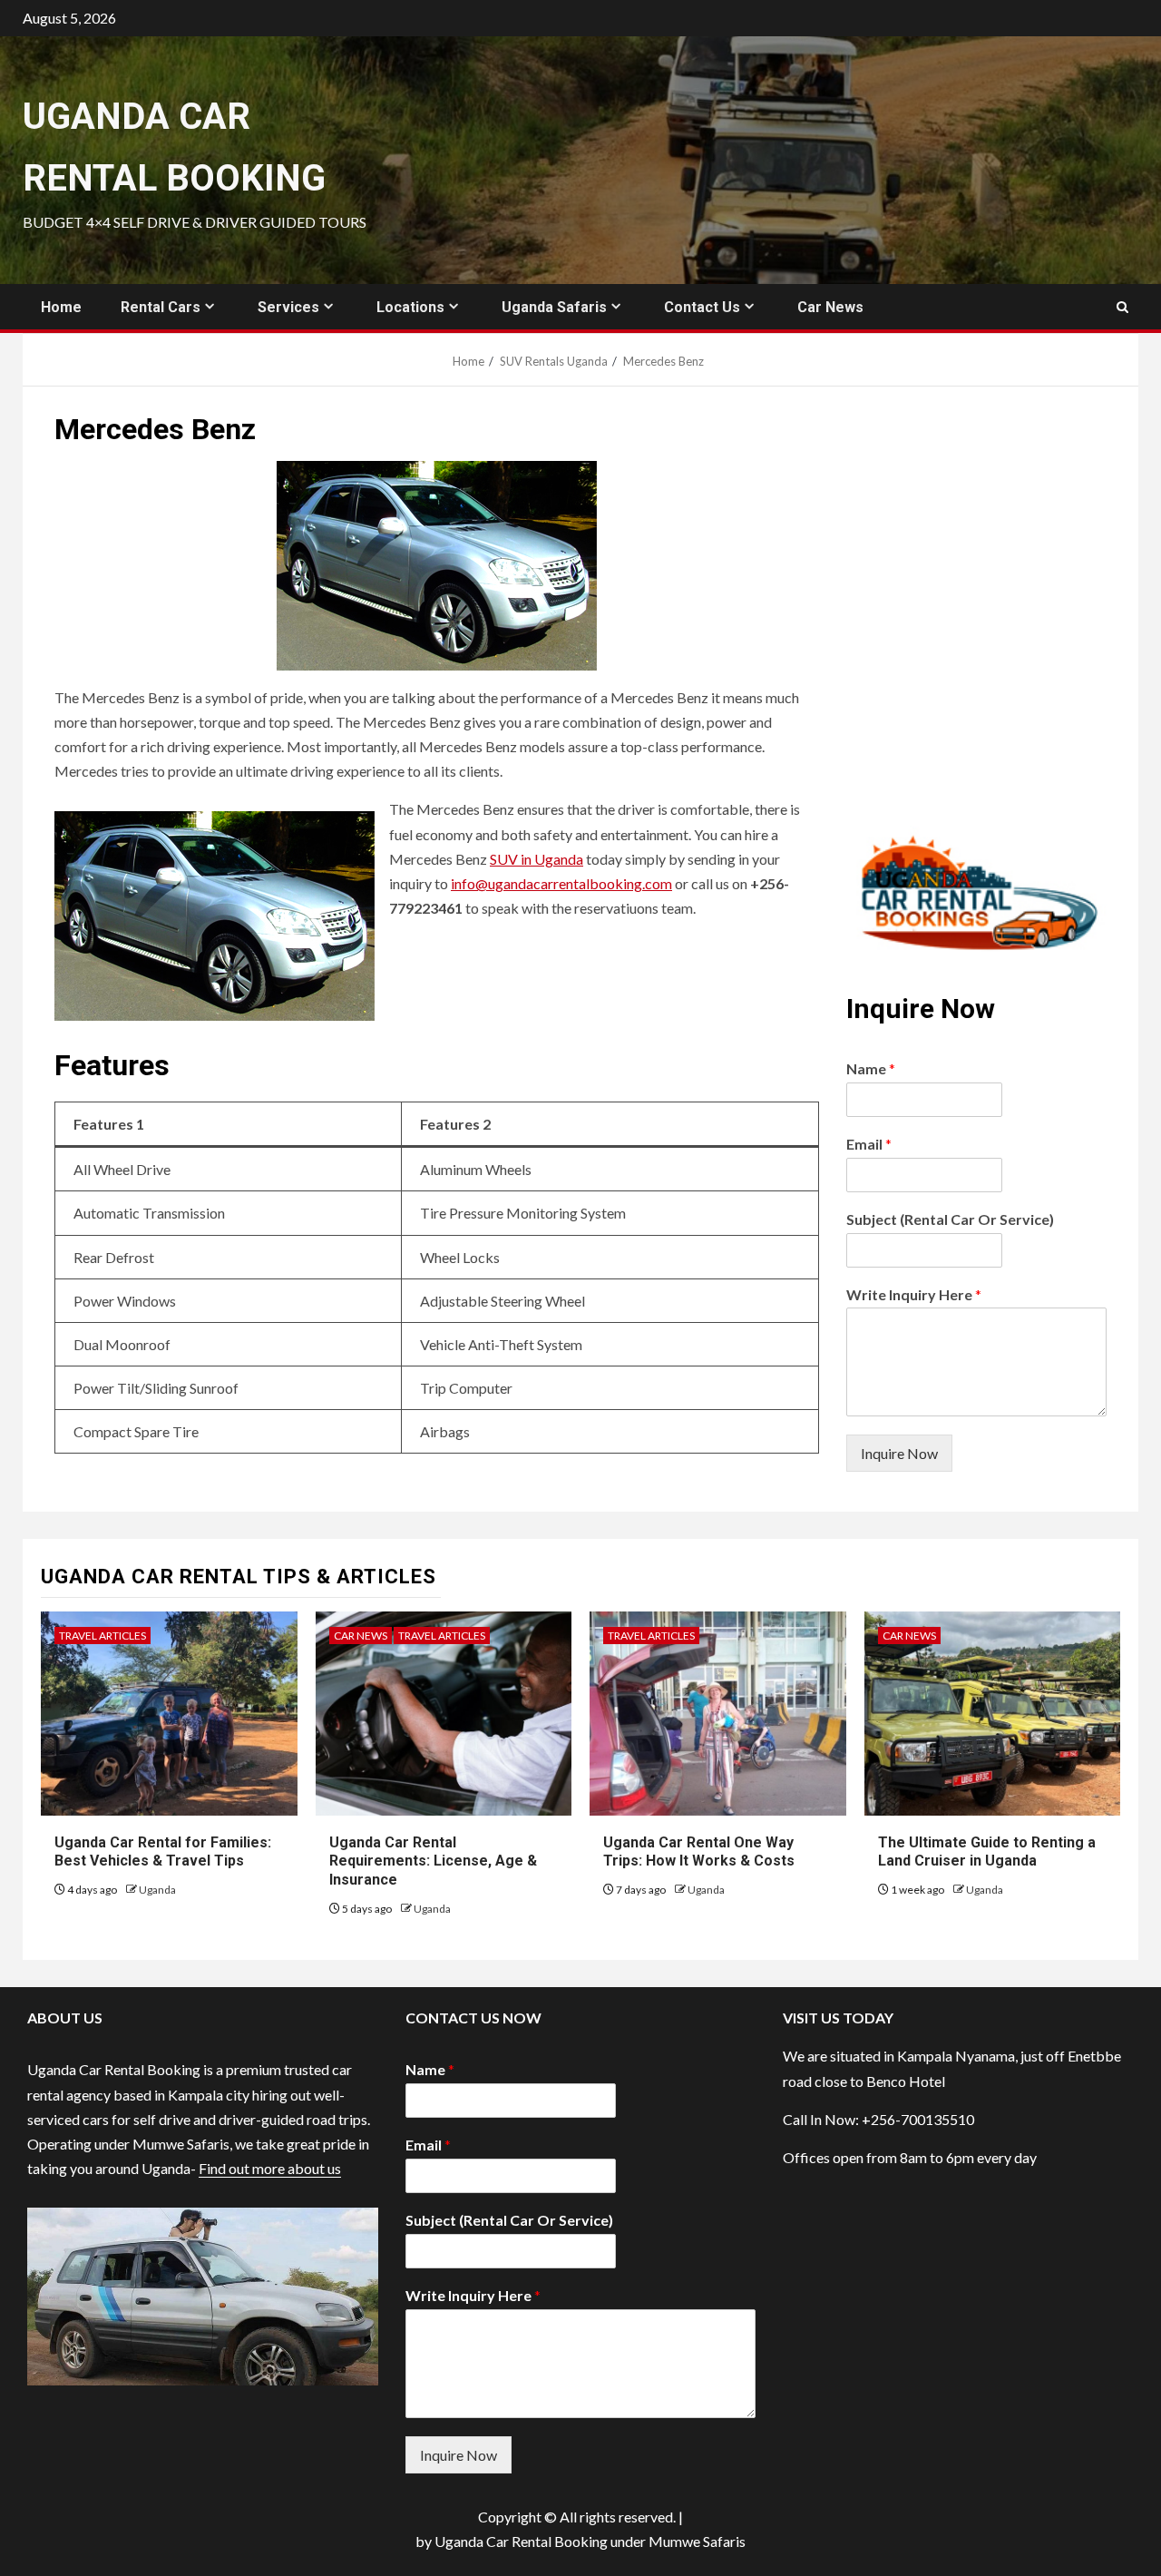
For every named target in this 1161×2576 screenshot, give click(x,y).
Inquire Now (899, 1453)
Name (871, 1068)
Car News (830, 307)
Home (61, 307)
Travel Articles (102, 1636)
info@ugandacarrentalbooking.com (561, 883)
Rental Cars (161, 307)
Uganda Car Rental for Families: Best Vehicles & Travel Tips (163, 1852)
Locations (410, 307)
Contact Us (702, 307)
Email (869, 1144)
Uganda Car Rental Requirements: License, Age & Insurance (433, 1861)
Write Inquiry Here (914, 1294)
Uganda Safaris (554, 307)
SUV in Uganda (537, 859)
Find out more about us (270, 2168)
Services (288, 307)
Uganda (157, 1890)
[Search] (1122, 307)
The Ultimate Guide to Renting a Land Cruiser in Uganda (987, 1852)
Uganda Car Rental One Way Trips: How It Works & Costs (699, 1852)
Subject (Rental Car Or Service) (950, 1219)
